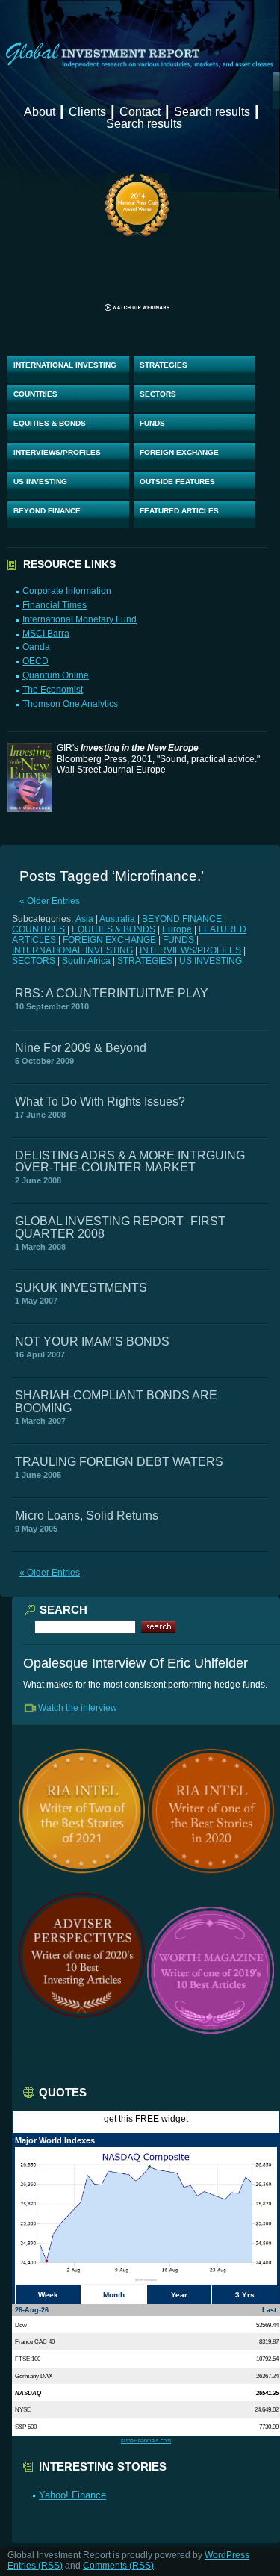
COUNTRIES (35, 394)
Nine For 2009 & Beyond (81, 1048)
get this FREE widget (146, 2119)
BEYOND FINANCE (47, 511)
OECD (35, 661)
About (40, 112)
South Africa (86, 961)
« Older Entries (50, 901)
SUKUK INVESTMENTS (81, 1288)
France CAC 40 (35, 2341)
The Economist (53, 690)
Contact (140, 112)
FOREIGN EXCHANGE (179, 452)
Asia (84, 919)
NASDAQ (28, 2393)
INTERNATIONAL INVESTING (65, 365)
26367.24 (267, 2376)
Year (179, 2295)
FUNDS (152, 423)
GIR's (128, 748)
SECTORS (158, 394)
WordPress (227, 2555)
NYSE (23, 2409)
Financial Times (55, 605)
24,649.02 (267, 2409)
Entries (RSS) (35, 2566)
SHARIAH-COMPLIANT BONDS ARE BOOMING (116, 1401)
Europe (177, 929)
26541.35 (267, 2393)
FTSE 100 (28, 2359)
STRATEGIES (164, 365)
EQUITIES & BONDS (50, 423)
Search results (212, 112)
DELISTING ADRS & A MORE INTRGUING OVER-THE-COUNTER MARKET (130, 1161)
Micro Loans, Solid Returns (87, 1515)
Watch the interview (78, 1708)
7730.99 (269, 2427)
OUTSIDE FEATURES (177, 482)
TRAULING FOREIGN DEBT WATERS (119, 1462)
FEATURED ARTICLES (179, 511)
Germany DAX (34, 2376)
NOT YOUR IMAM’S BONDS (92, 1341)
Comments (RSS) (118, 2566)
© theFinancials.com (146, 2440)
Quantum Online (56, 675)
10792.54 (267, 2359)
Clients (87, 112)
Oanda (36, 647)
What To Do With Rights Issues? (100, 1102)
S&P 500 (26, 2427)
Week (48, 2295)
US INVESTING (40, 482)
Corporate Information (67, 591)
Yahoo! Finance (72, 2495)
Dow (21, 2325)
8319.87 (269, 2341)
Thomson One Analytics (70, 704)
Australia (117, 919)
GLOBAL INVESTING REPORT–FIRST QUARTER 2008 (120, 1227)
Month (114, 2295)
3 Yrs (245, 2295)
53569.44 (267, 2325)
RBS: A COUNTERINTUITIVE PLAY (112, 993)
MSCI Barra (46, 634)
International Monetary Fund (80, 619)
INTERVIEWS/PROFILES (57, 452)
